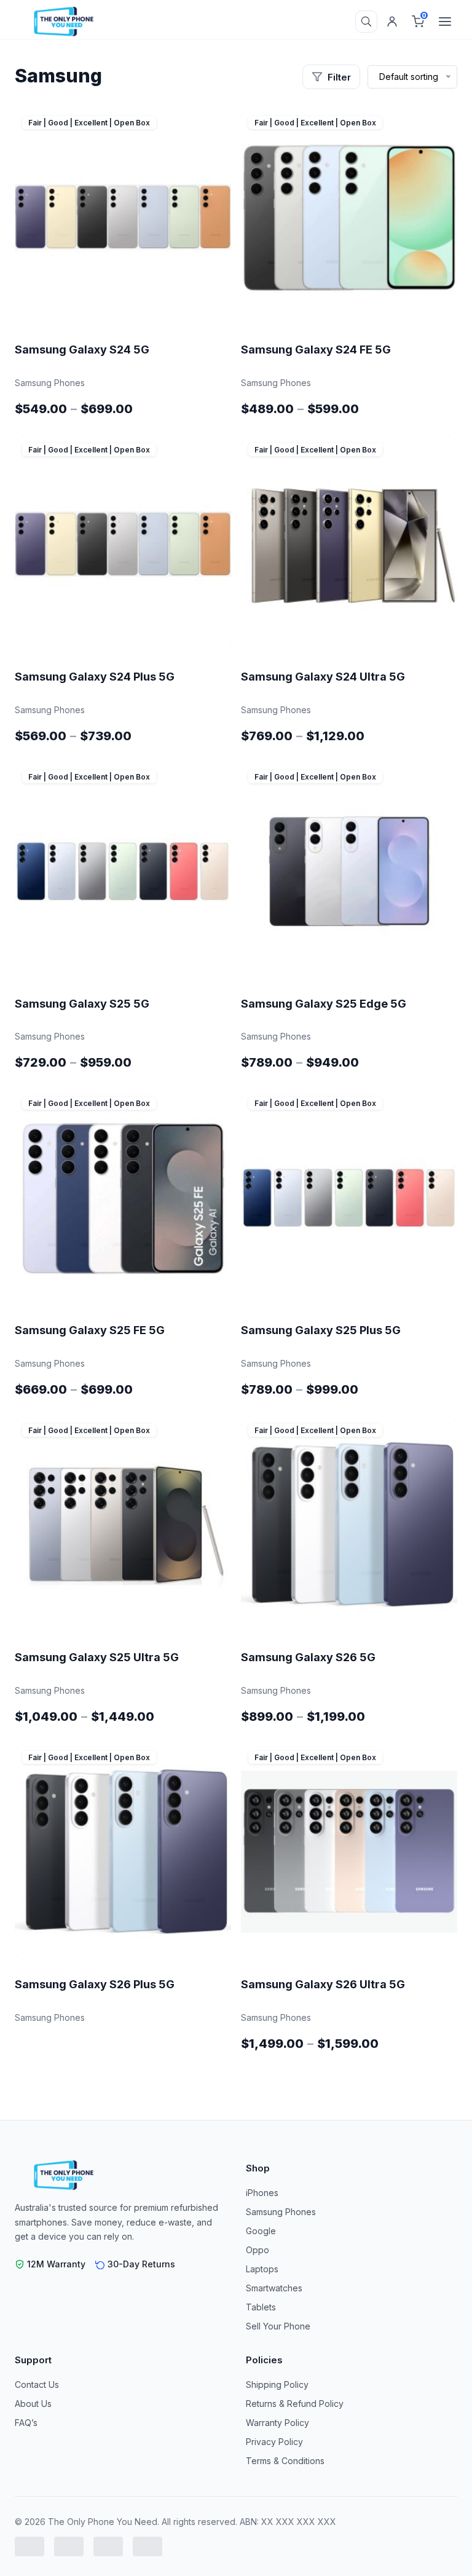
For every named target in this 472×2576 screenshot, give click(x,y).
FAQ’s (26, 2423)
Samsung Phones (281, 2212)
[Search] (366, 22)
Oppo (258, 2250)
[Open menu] (445, 22)
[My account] (392, 22)
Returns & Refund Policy (295, 2404)
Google (261, 2231)
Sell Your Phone (278, 2326)
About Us (33, 2404)
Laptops (262, 2269)
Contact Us (37, 2384)
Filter (339, 77)
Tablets (261, 2307)
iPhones (262, 2193)
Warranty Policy (277, 2423)
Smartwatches (274, 2288)
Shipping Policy (277, 2384)
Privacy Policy (274, 2442)
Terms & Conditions (285, 2461)
